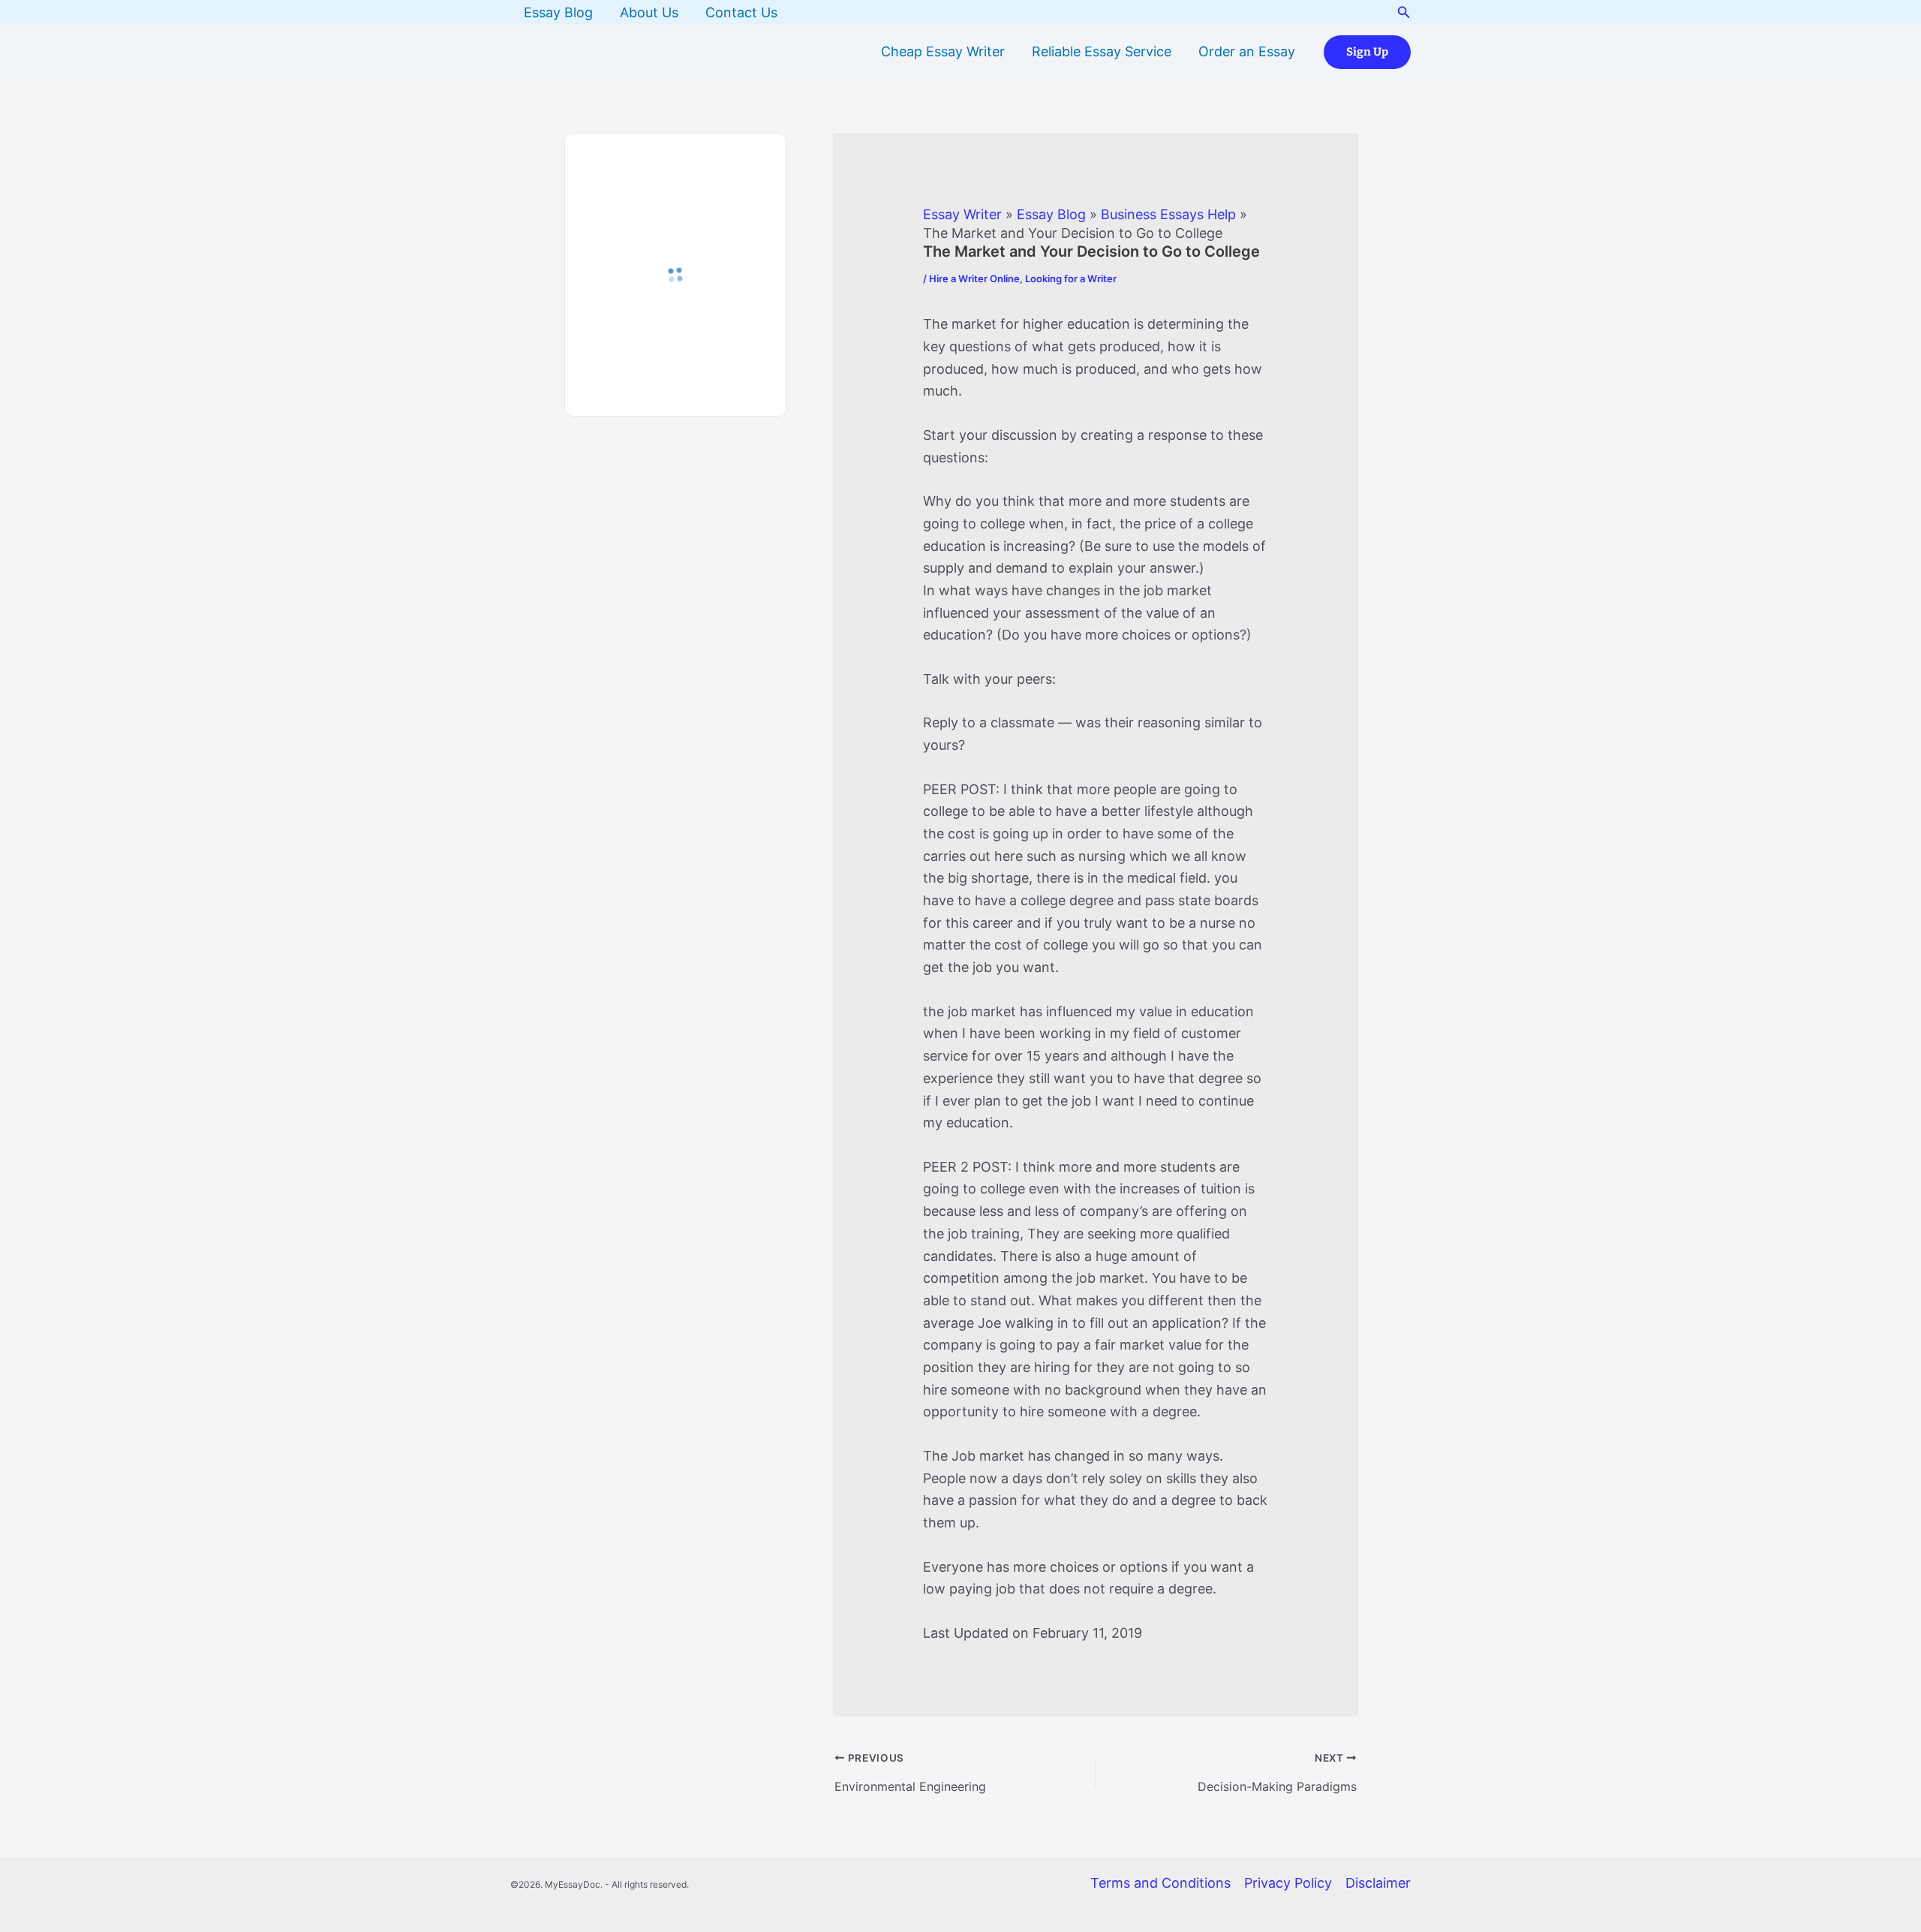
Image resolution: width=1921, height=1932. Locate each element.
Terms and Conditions (1160, 1883)
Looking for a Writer (1071, 278)
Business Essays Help (1168, 214)
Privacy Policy (1288, 1883)
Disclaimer (1378, 1883)
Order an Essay (1247, 51)
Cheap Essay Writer (943, 51)
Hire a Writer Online (974, 278)
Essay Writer (962, 214)
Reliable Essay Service (1102, 51)
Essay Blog (558, 12)
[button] (1404, 12)
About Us (649, 12)
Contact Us (741, 12)
